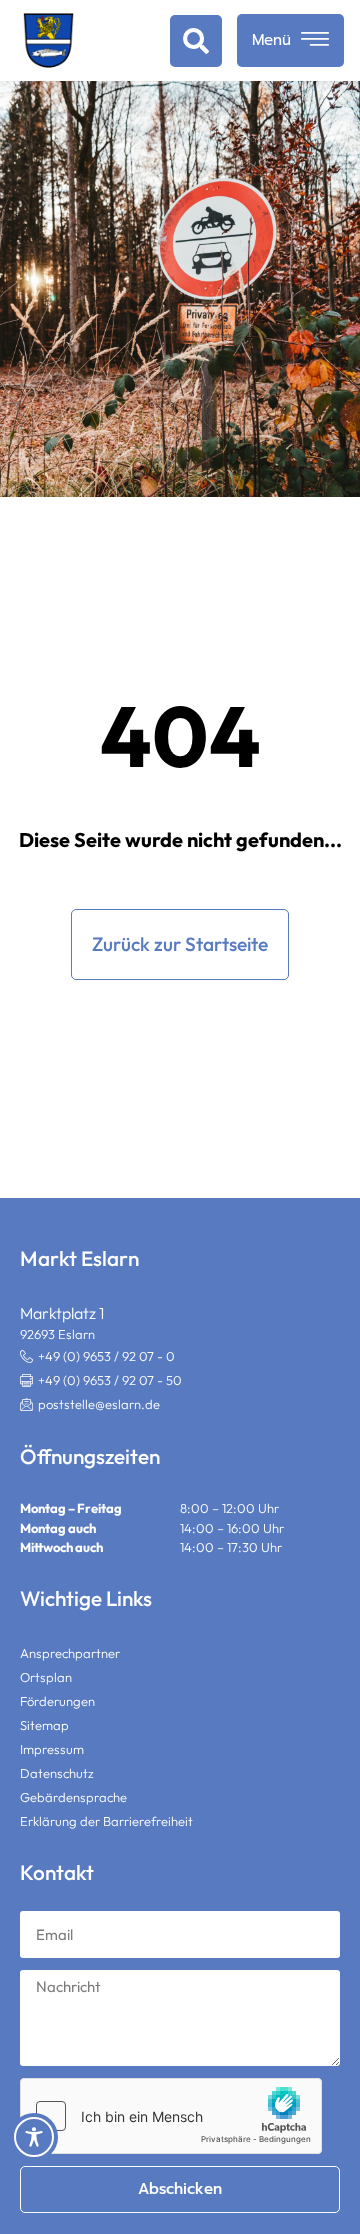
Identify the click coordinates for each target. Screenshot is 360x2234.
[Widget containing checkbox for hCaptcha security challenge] (171, 2116)
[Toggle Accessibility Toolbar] (34, 2137)
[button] (196, 41)
